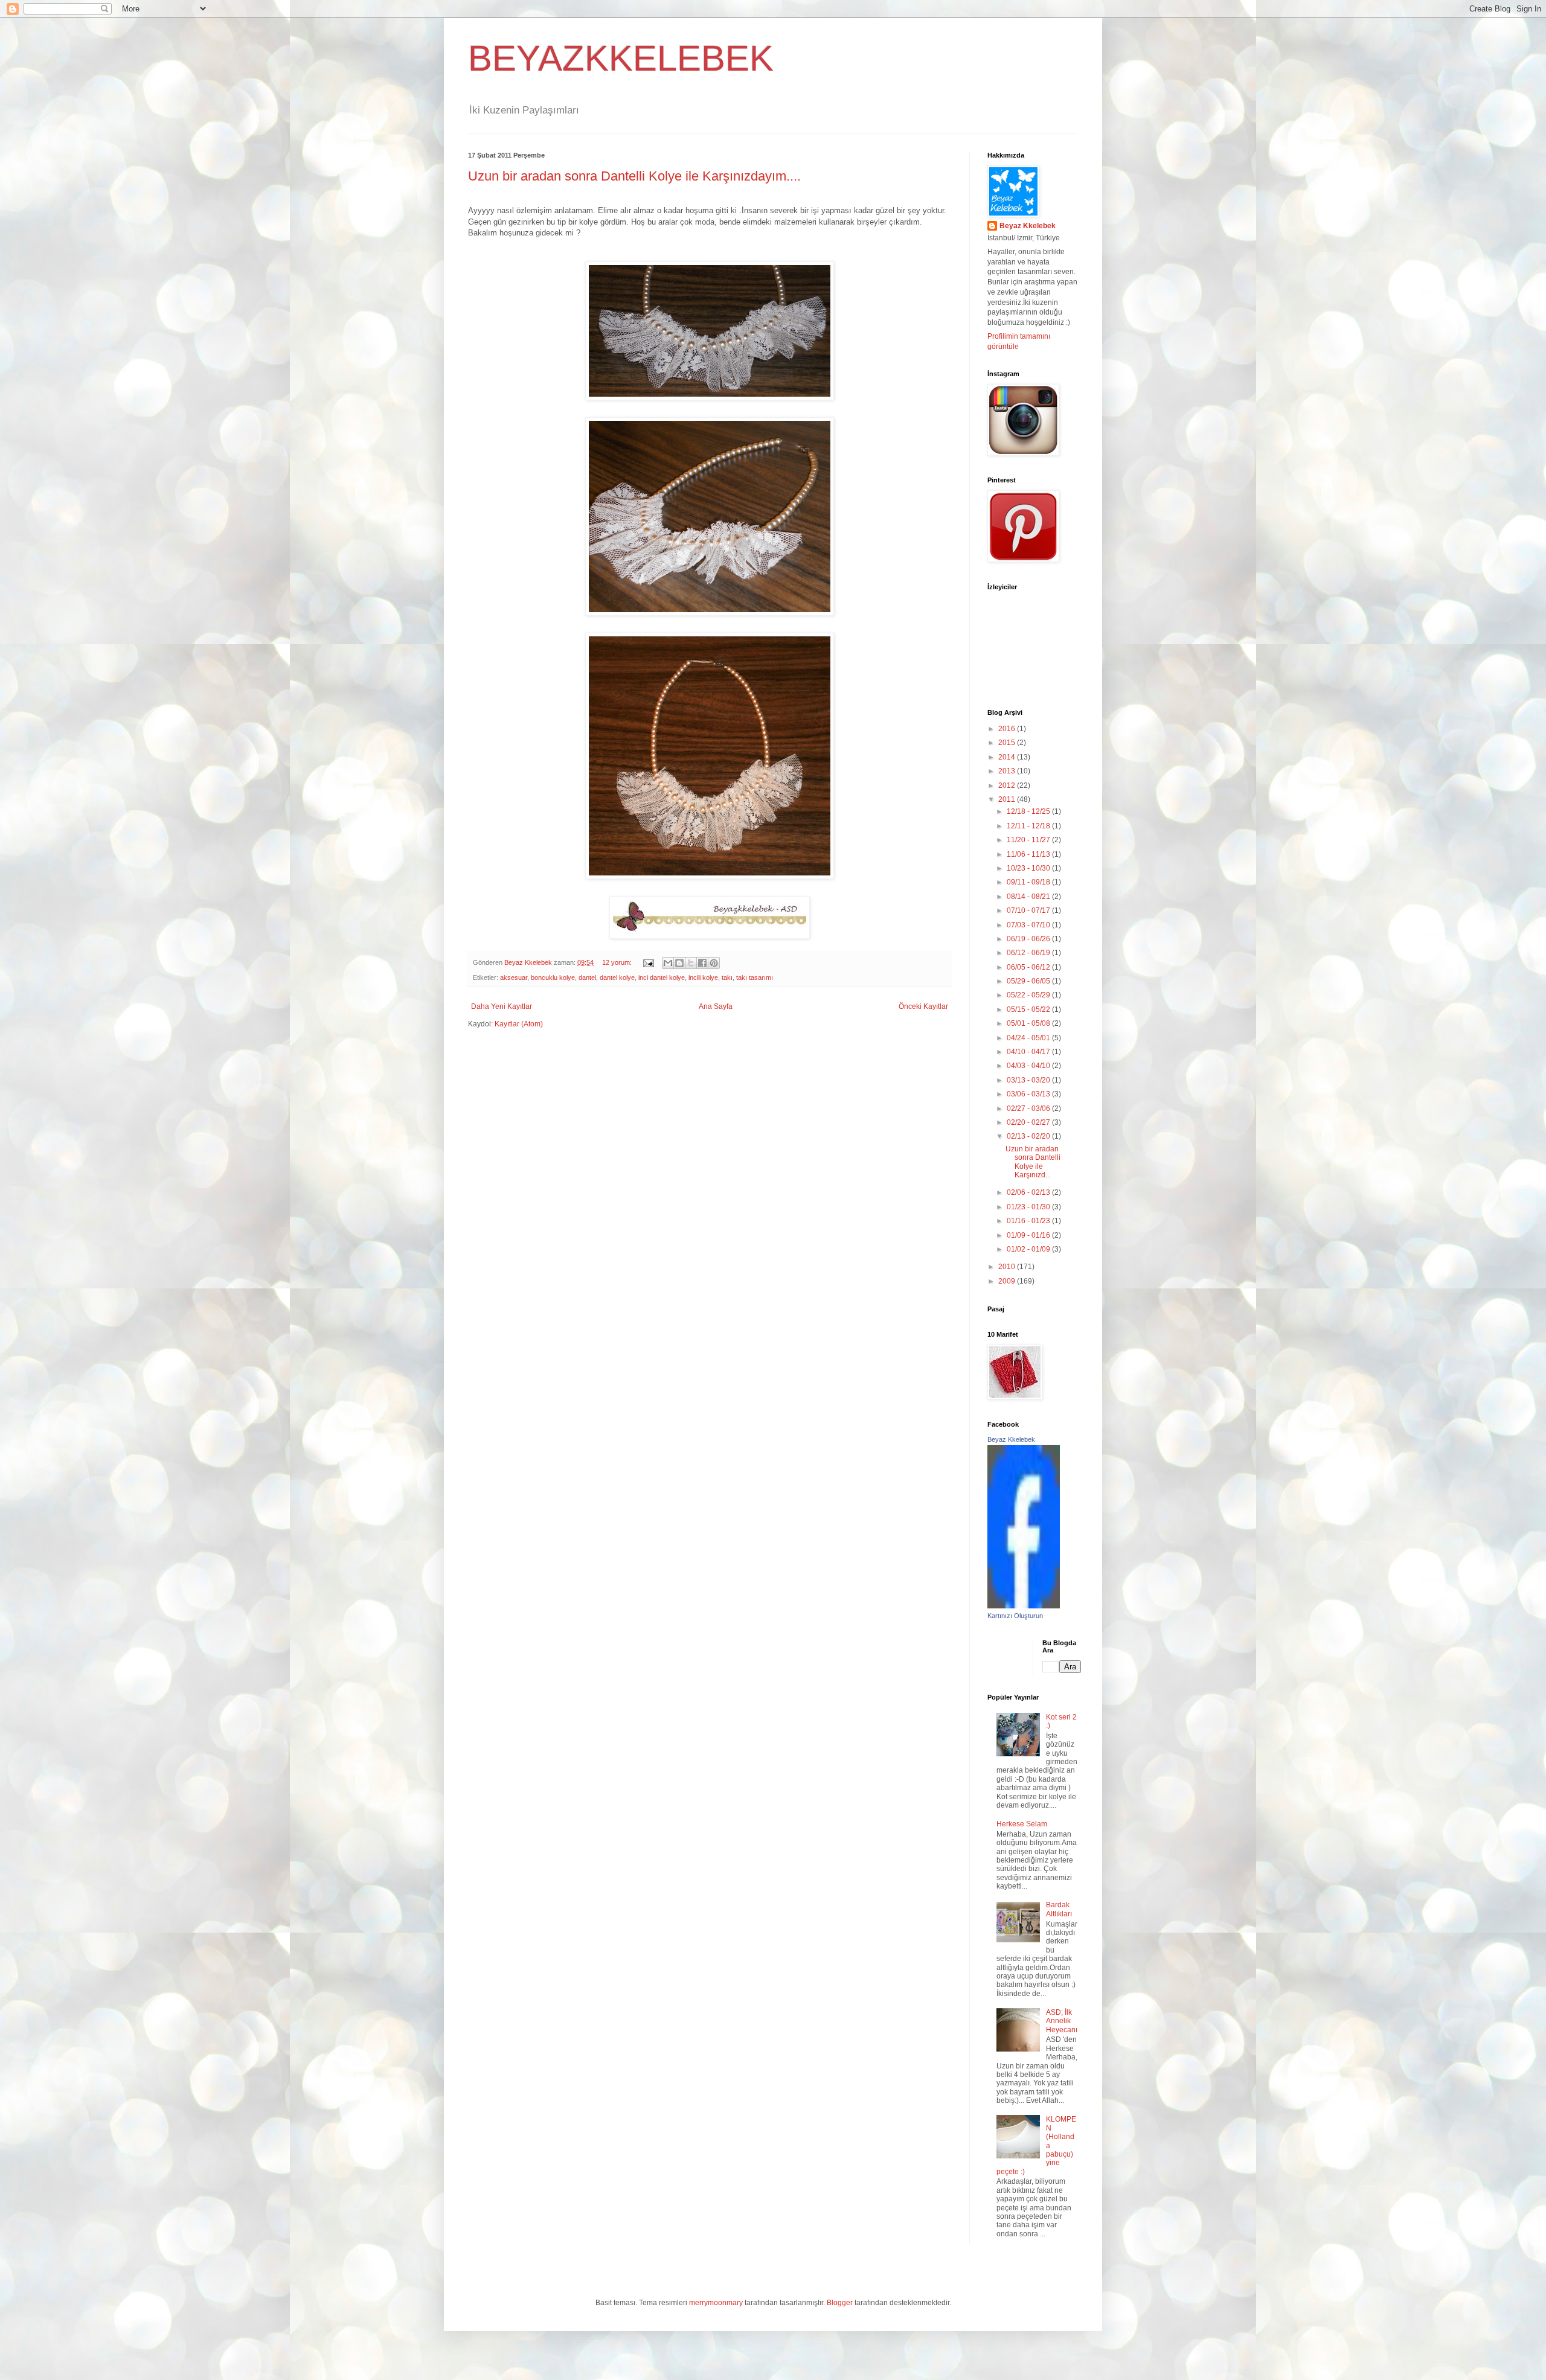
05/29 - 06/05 (1029, 981)
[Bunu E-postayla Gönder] (668, 963)
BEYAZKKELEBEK (621, 58)
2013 (1008, 771)
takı (727, 977)
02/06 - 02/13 (1029, 1192)
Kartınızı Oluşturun (1015, 1616)
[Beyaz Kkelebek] (1024, 1606)
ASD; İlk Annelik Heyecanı (1062, 2021)
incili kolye (703, 977)
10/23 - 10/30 (1029, 868)
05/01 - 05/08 (1029, 1023)
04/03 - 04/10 (1029, 1066)
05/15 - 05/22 (1029, 1009)
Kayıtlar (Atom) (519, 1024)
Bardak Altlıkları (1059, 1909)
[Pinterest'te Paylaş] (714, 963)
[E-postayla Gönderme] (648, 962)
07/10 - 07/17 (1029, 910)
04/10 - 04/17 (1029, 1052)
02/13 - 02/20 (1029, 1136)
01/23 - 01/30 (1029, 1207)
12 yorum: (618, 962)
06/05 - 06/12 (1029, 967)
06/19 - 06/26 (1029, 939)
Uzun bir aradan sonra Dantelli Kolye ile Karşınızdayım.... (634, 176)
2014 (1008, 757)
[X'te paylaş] (691, 963)
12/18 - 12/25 (1029, 811)
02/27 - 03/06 (1029, 1108)
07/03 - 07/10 (1029, 925)
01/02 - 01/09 (1029, 1249)
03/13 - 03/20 (1029, 1080)
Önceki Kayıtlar (923, 1006)
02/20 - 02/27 (1029, 1122)
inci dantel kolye (662, 977)
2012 (1008, 785)
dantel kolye (617, 977)
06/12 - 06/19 (1029, 953)
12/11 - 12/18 (1029, 826)
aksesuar (514, 977)
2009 (1008, 1281)
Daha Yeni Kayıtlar (502, 1006)
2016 (1008, 729)
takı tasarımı (755, 977)
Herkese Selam (1022, 1824)
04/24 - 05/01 (1029, 1038)
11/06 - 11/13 (1029, 854)
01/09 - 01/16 (1029, 1235)
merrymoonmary (716, 2303)
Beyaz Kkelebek (1028, 226)
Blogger (840, 2303)
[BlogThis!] (679, 963)
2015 (1008, 743)
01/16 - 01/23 (1029, 1221)
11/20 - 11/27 (1029, 840)
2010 (1008, 1267)
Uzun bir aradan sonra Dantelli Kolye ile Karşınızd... (1033, 1162)
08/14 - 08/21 (1029, 897)
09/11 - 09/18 (1029, 882)
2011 (1008, 799)
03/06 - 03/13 (1029, 1094)
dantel (587, 977)
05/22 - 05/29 (1029, 995)
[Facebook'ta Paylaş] (702, 963)
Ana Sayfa (716, 1006)
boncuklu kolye (553, 977)
